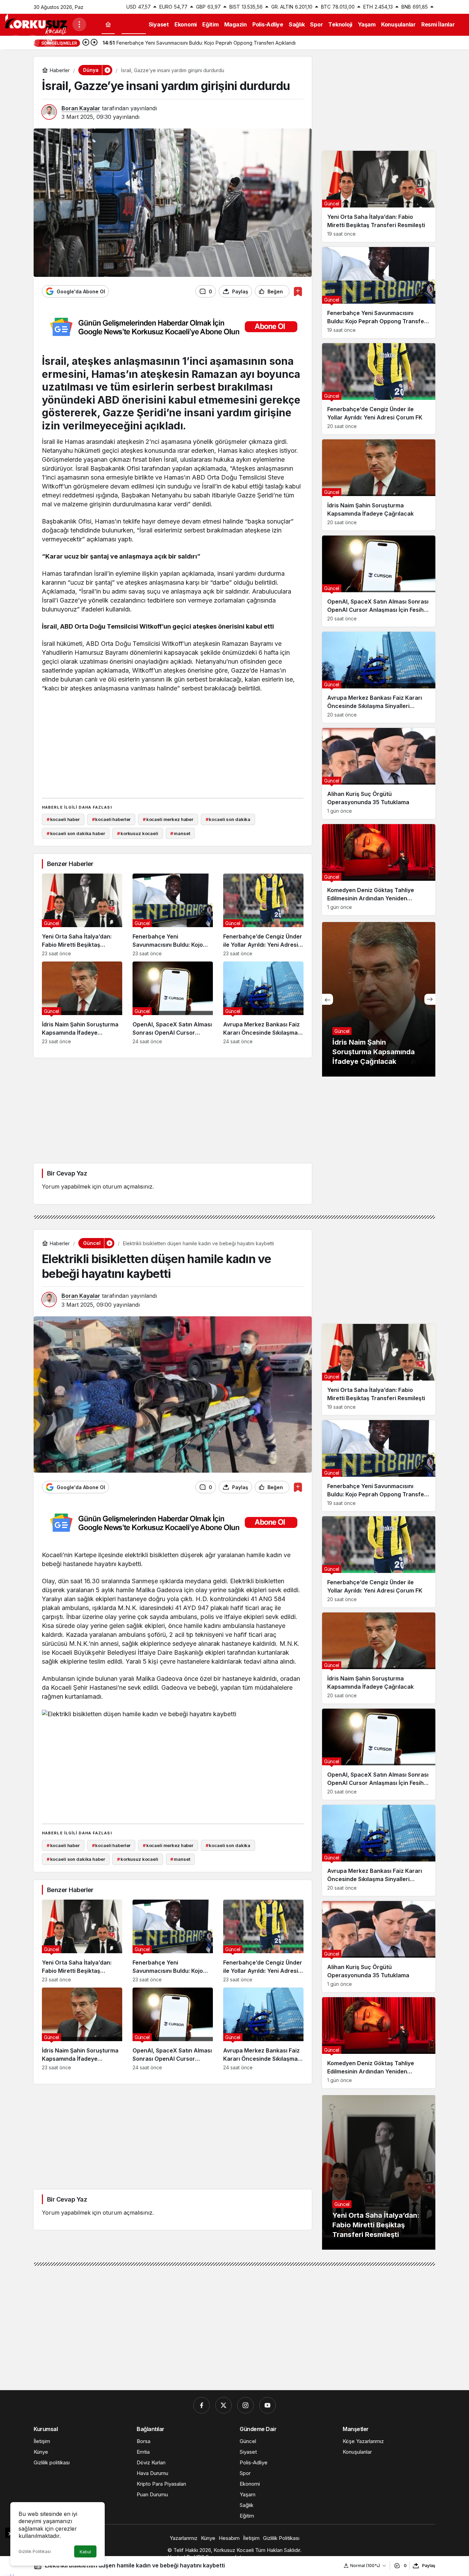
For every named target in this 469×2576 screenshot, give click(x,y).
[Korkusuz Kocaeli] (36, 24)
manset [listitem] (180, 833)
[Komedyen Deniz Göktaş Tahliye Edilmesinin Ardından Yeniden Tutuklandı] (379, 870)
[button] (50, 42)
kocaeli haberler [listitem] (111, 819)
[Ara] (33, 42)
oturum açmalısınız (128, 1186)
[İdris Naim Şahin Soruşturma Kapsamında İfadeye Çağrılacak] (82, 1003)
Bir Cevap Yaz (67, 1173)
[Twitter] (224, 2405)
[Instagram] (245, 2405)
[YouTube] (267, 2405)
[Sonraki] (94, 43)
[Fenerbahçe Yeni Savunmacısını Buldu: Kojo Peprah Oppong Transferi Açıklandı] (173, 915)
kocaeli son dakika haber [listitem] (76, 833)
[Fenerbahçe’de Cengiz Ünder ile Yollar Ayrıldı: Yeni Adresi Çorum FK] (263, 915)
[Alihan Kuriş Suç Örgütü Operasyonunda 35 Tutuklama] (379, 773)
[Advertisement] (173, 744)
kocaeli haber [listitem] (63, 819)
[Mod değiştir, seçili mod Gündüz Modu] (15, 42)
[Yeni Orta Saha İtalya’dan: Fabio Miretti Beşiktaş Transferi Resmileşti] (82, 915)
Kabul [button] (85, 2552)
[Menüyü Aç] (79, 24)
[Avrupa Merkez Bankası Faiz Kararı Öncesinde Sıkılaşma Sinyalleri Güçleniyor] (263, 1003)
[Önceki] (86, 43)
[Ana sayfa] (108, 25)
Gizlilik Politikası (35, 2551)
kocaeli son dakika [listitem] (228, 819)
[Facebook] (202, 2405)
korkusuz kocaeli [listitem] (138, 833)
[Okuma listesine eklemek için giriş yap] (298, 291)
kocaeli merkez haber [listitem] (168, 819)
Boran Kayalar (81, 108)
